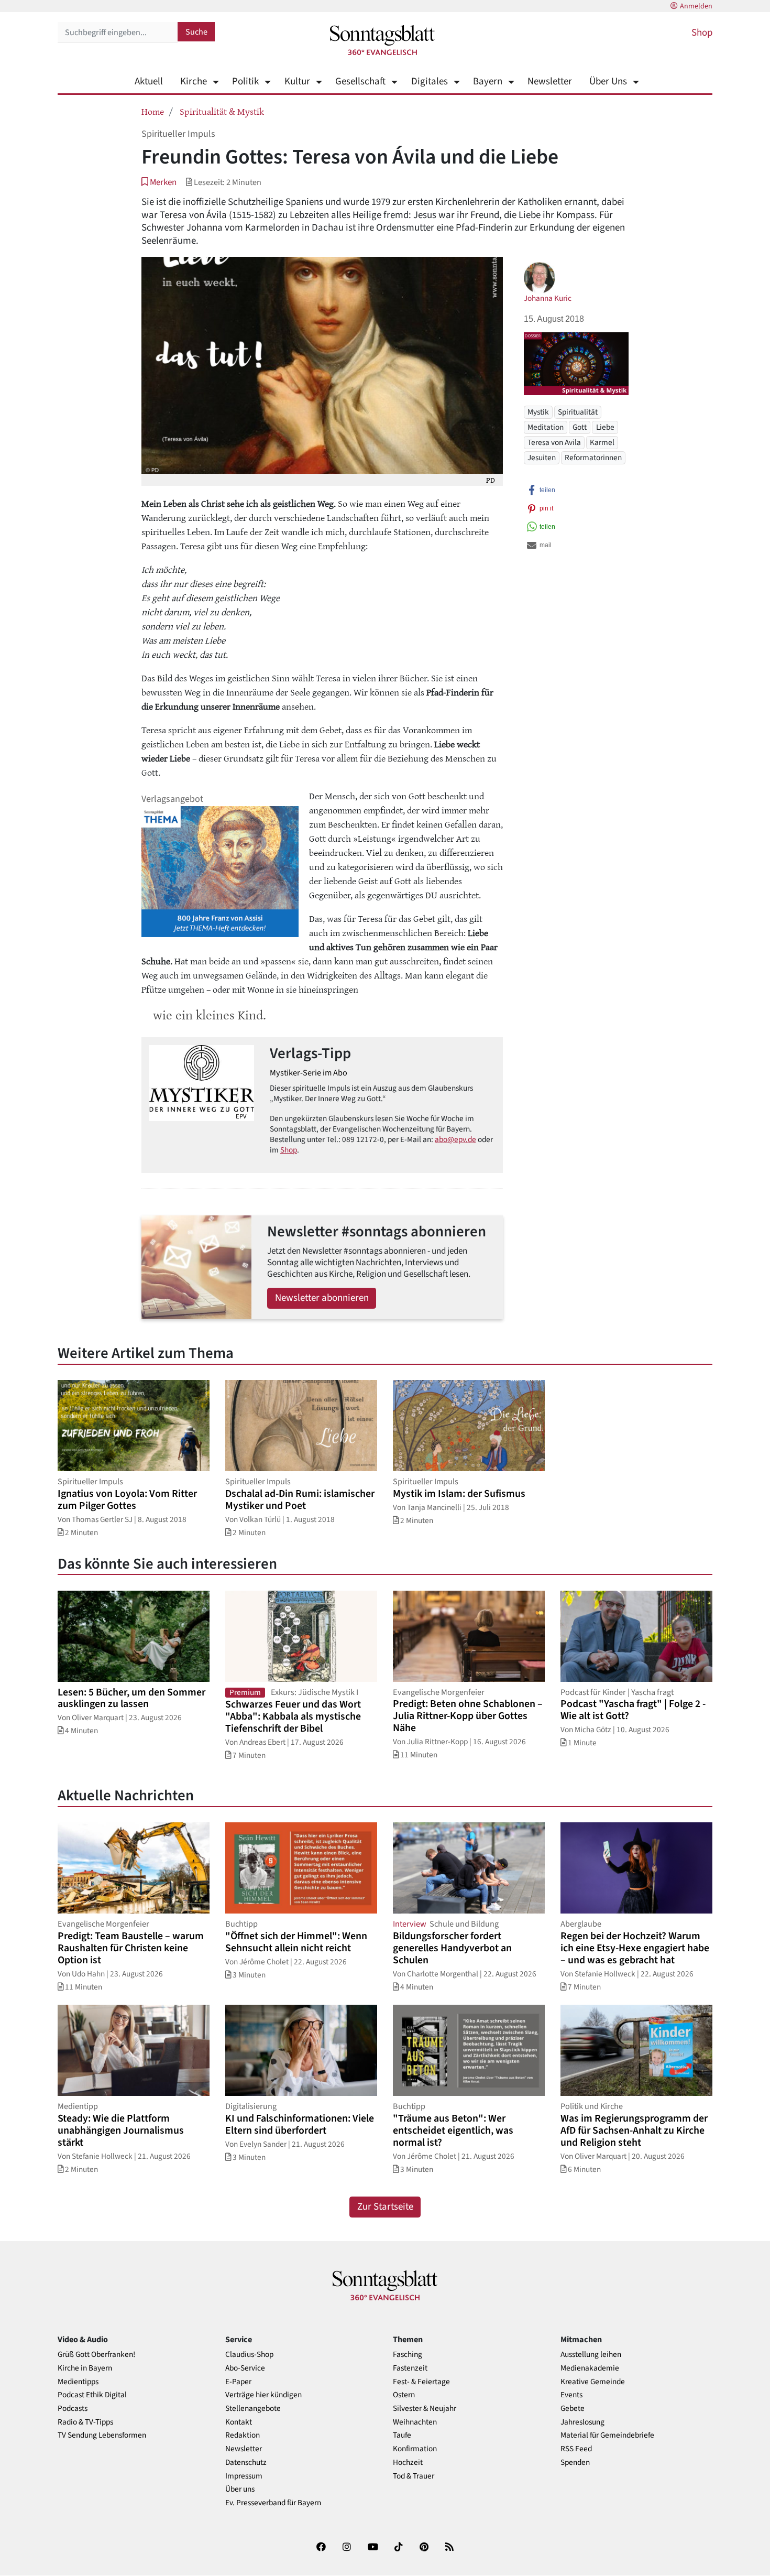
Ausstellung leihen (591, 2355)
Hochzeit (408, 2463)
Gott (580, 427)
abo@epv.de (455, 1139)
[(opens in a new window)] (321, 2549)
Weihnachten (415, 2422)
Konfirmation (415, 2449)
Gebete (573, 2409)
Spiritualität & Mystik (222, 111)
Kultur (297, 81)
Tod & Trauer (414, 2476)
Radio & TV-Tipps (85, 2422)
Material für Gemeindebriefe (607, 2435)
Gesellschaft (360, 81)
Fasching (408, 2355)
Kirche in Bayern (85, 2368)
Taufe (402, 2435)
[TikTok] (399, 2549)
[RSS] (449, 2549)
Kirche (194, 81)
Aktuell (149, 81)
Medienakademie (590, 2368)
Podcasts (73, 2409)
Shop (702, 33)
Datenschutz (246, 2463)
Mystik (538, 412)
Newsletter (550, 81)
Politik (245, 81)
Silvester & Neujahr (425, 2409)
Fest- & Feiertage (421, 2382)
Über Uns (608, 81)
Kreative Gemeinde (593, 2382)
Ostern (404, 2395)
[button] (159, 182)
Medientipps (78, 2382)
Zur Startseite (385, 2207)
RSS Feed (576, 2449)
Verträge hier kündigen (263, 2395)
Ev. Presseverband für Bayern (273, 2503)
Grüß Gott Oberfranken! (96, 2355)
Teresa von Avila (554, 442)
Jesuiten (542, 458)
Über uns (240, 2489)
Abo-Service (245, 2368)
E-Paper (238, 2382)
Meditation (546, 427)
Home (153, 111)
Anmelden (696, 6)
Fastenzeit (410, 2368)
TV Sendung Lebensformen (102, 2435)
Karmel (602, 442)
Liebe (605, 427)
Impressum (244, 2476)
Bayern (488, 81)
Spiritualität (578, 412)
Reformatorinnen (593, 458)
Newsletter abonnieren (322, 1298)
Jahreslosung (582, 2422)
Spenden (575, 2463)
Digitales (429, 81)
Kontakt (239, 2422)
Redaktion (243, 2435)
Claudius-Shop (249, 2355)
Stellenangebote (253, 2409)
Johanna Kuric (548, 298)
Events (571, 2395)
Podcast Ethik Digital (92, 2395)
